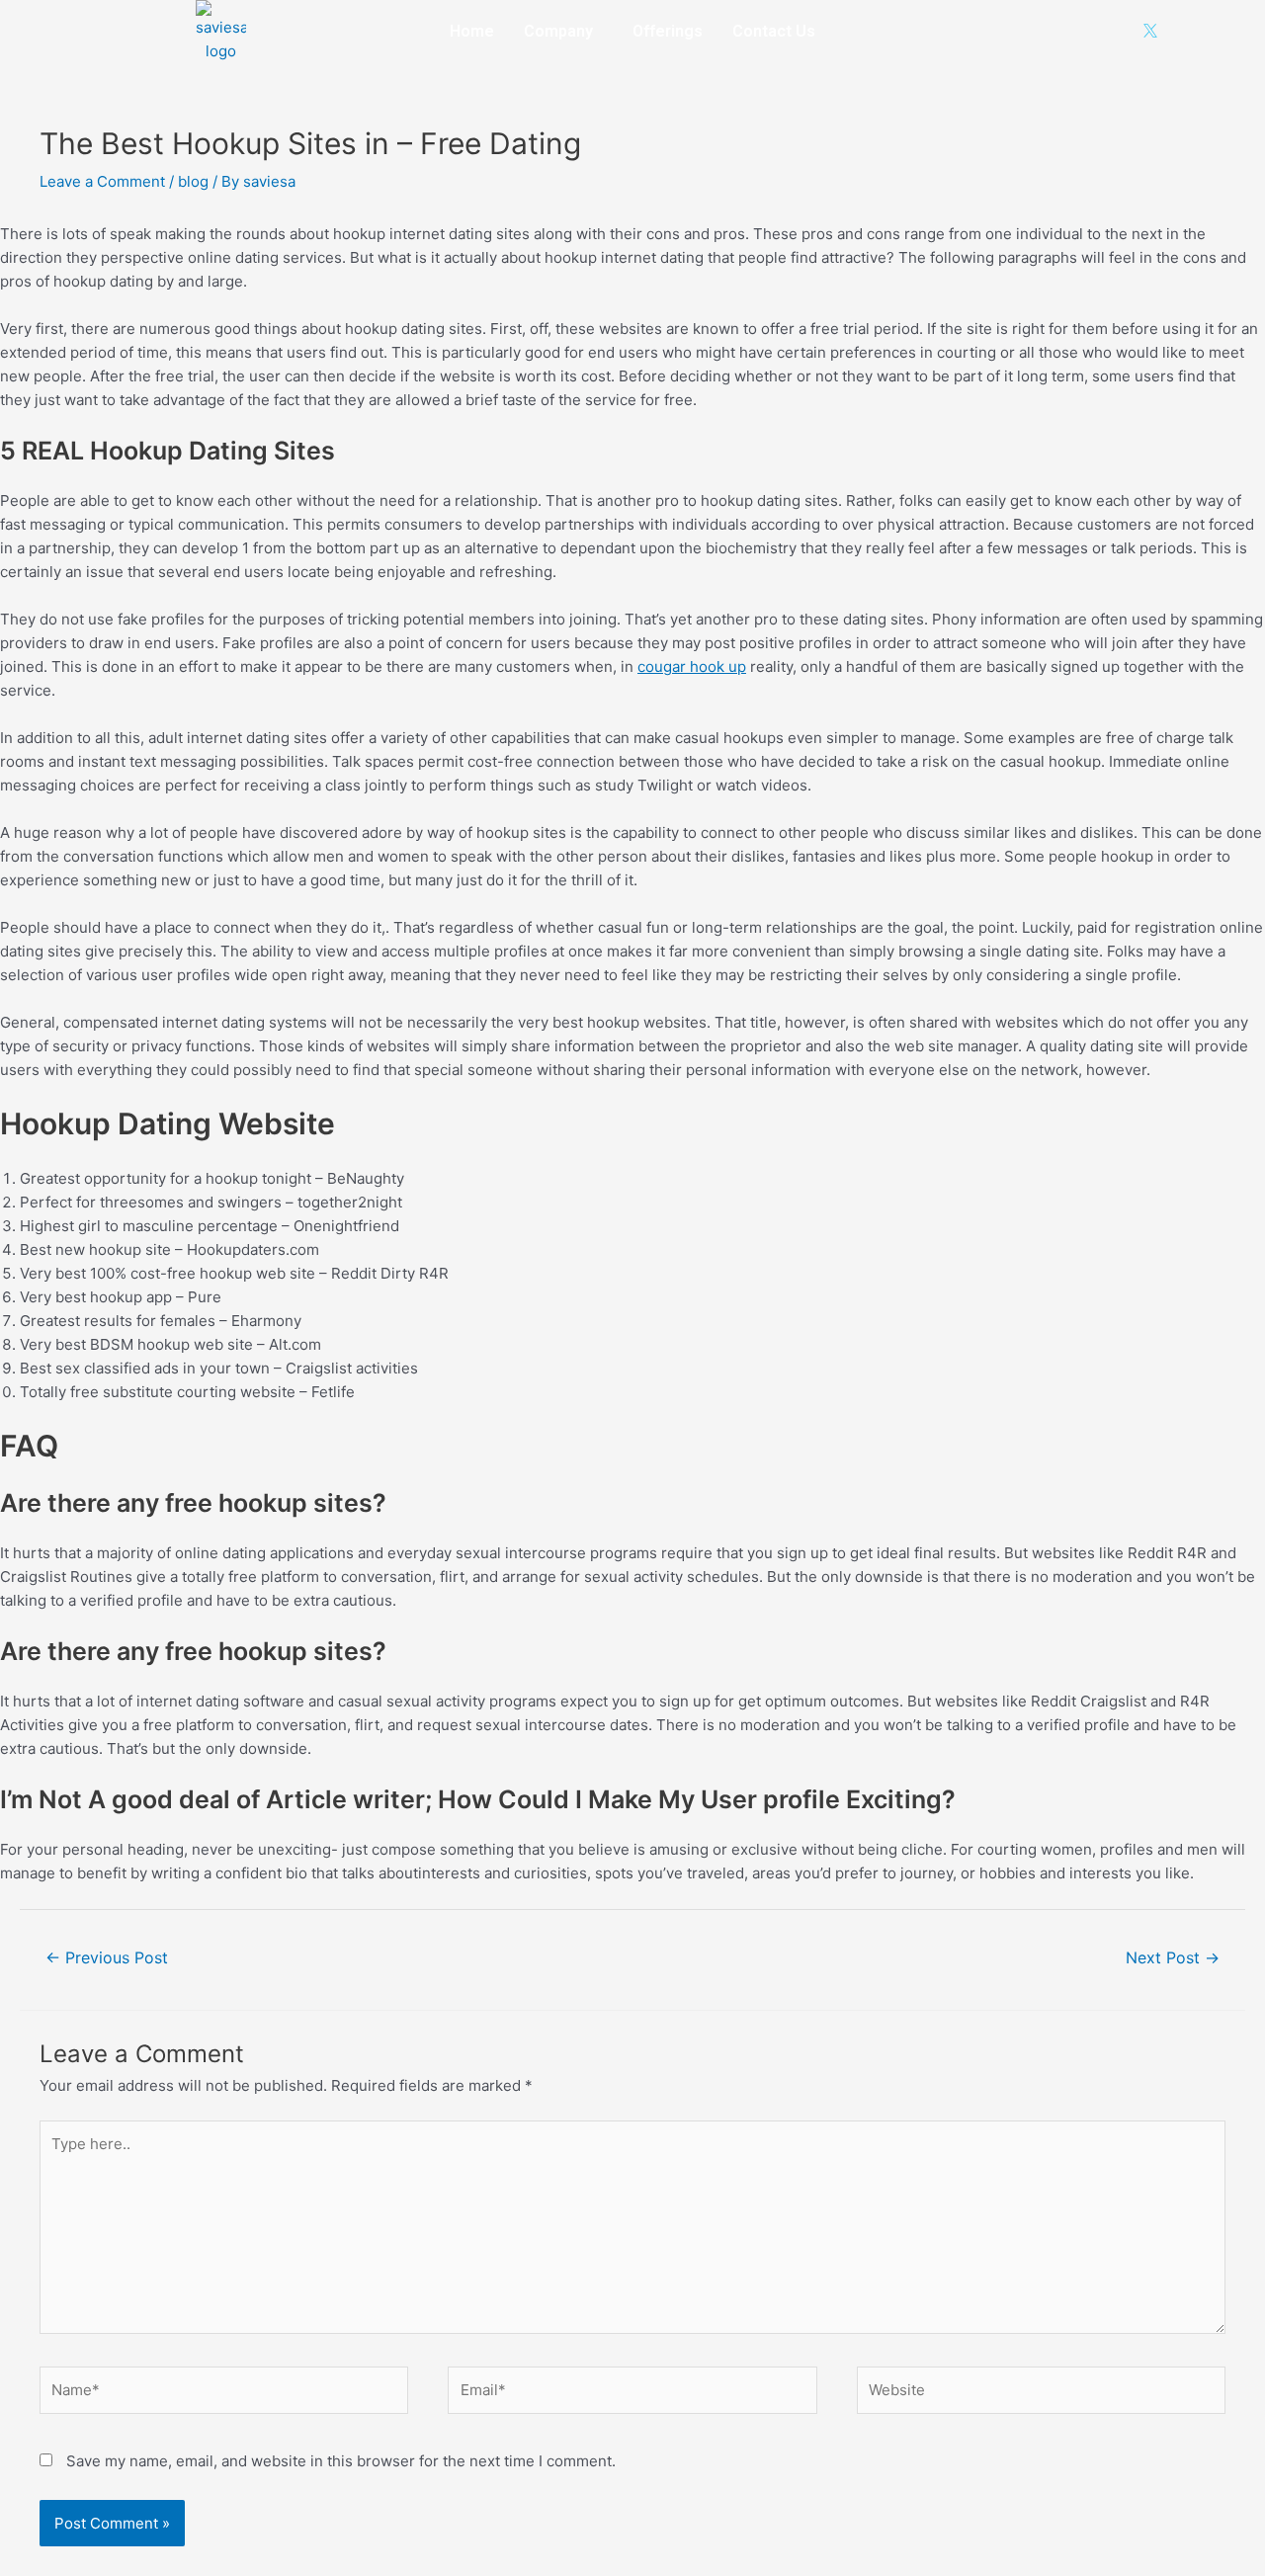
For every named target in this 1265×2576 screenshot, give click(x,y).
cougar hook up (692, 666)
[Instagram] (1054, 31)
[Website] (1041, 2394)
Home (472, 31)
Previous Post (107, 1958)
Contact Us (774, 31)
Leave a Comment (102, 181)
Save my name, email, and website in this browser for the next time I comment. (341, 2461)
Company (558, 31)
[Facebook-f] (1022, 31)
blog (193, 181)
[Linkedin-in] (1086, 31)
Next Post (1173, 1958)
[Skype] (1118, 31)
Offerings (668, 31)
